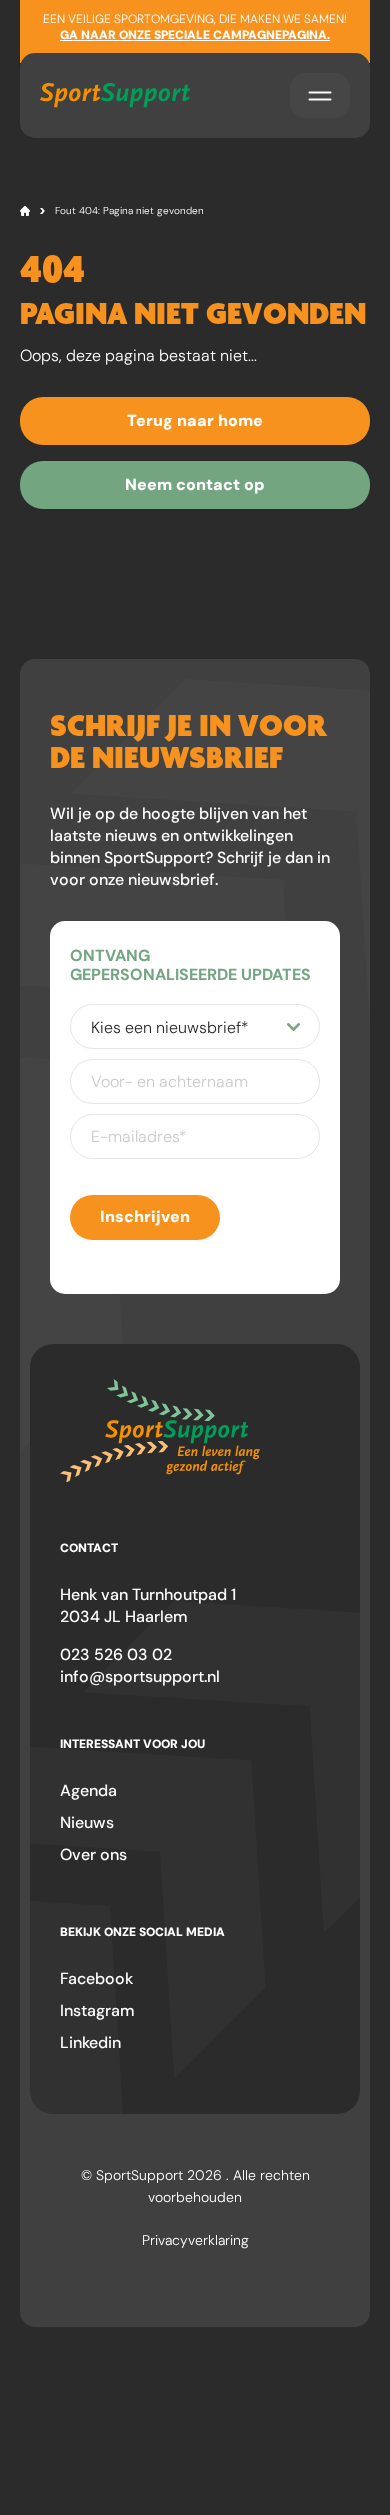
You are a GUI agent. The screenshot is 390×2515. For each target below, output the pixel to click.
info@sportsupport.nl (140, 1676)
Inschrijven (145, 1216)
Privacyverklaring (195, 2240)
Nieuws (87, 1822)
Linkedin (90, 2042)
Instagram (97, 2010)
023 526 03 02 (116, 1654)
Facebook (96, 1978)
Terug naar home (195, 420)
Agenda (88, 1790)
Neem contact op (195, 484)
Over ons (93, 1854)
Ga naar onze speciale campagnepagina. (195, 35)
